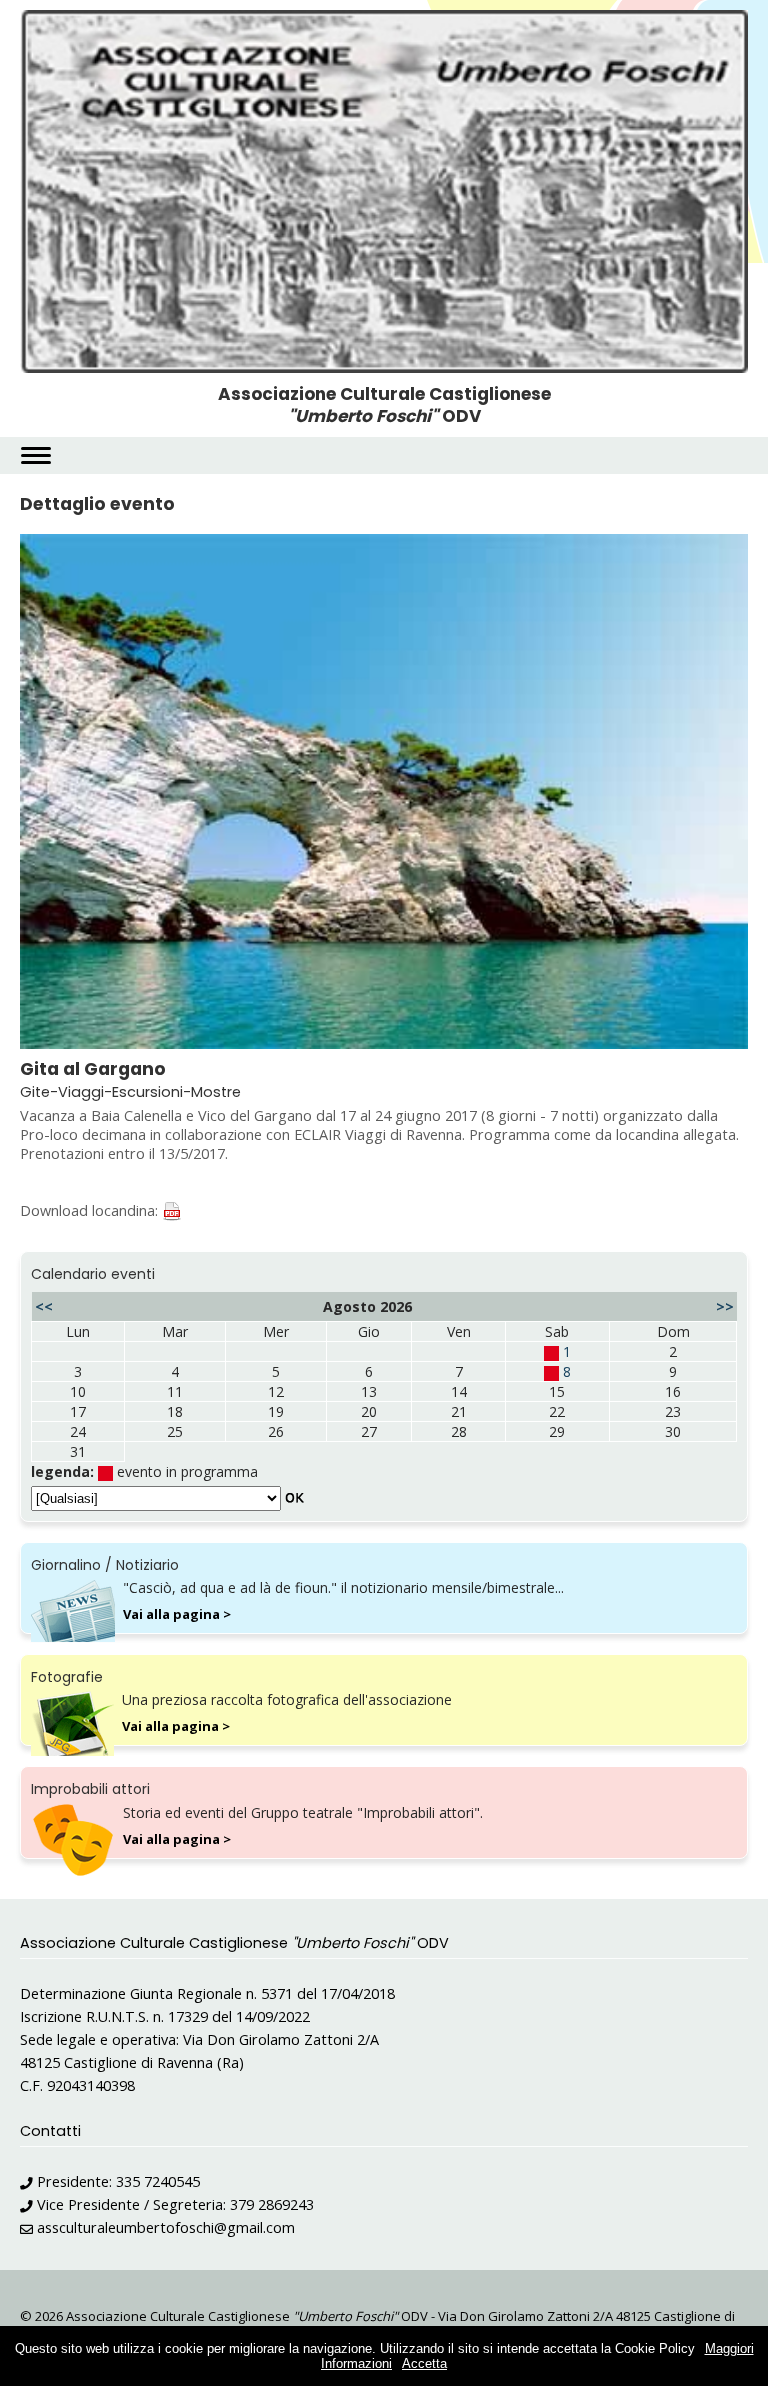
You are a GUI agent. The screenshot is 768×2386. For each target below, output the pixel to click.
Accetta (424, 2363)
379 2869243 (272, 2204)
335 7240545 (158, 2181)
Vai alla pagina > (177, 1614)
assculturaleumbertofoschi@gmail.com (166, 2227)
